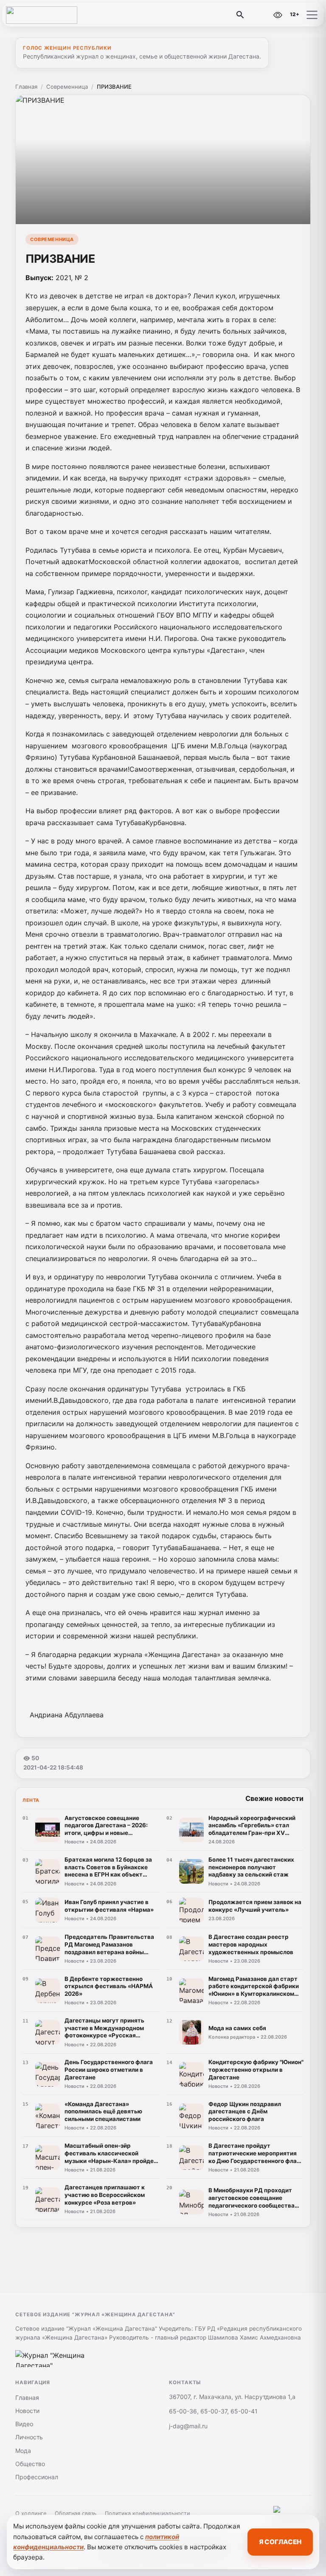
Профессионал (37, 2477)
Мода (23, 2451)
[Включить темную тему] (259, 15)
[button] (312, 15)
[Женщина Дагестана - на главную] (42, 15)
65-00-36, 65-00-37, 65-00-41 (213, 2411)
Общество (30, 2464)
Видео (24, 2424)
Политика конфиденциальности (148, 2513)
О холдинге (31, 2513)
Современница (67, 87)
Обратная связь (76, 2513)
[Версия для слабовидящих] (278, 15)
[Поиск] (240, 15)
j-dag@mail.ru (188, 2426)
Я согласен (280, 2542)
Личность (29, 2437)
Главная (26, 87)
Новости (27, 2411)
